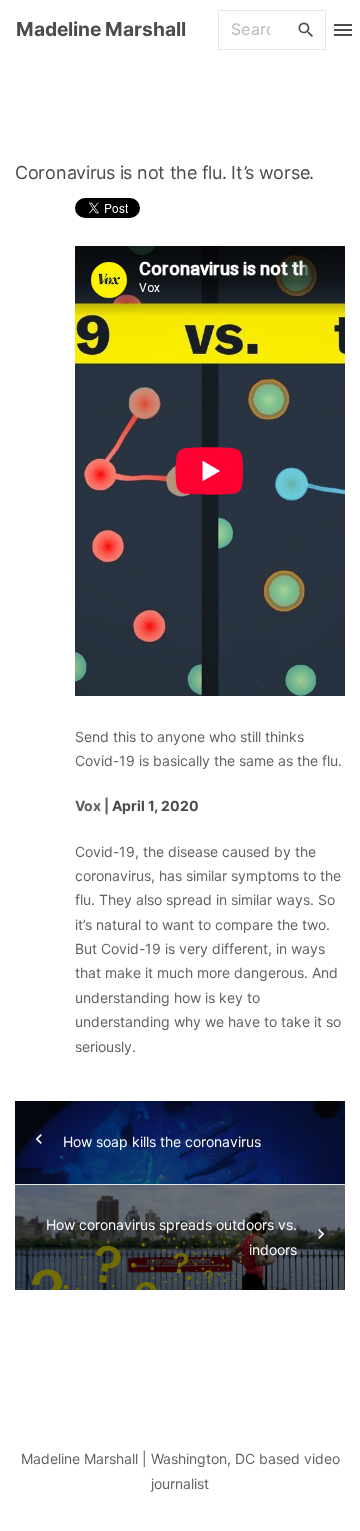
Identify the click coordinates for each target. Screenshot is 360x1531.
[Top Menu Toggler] (343, 30)
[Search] (306, 29)
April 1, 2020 (155, 805)
